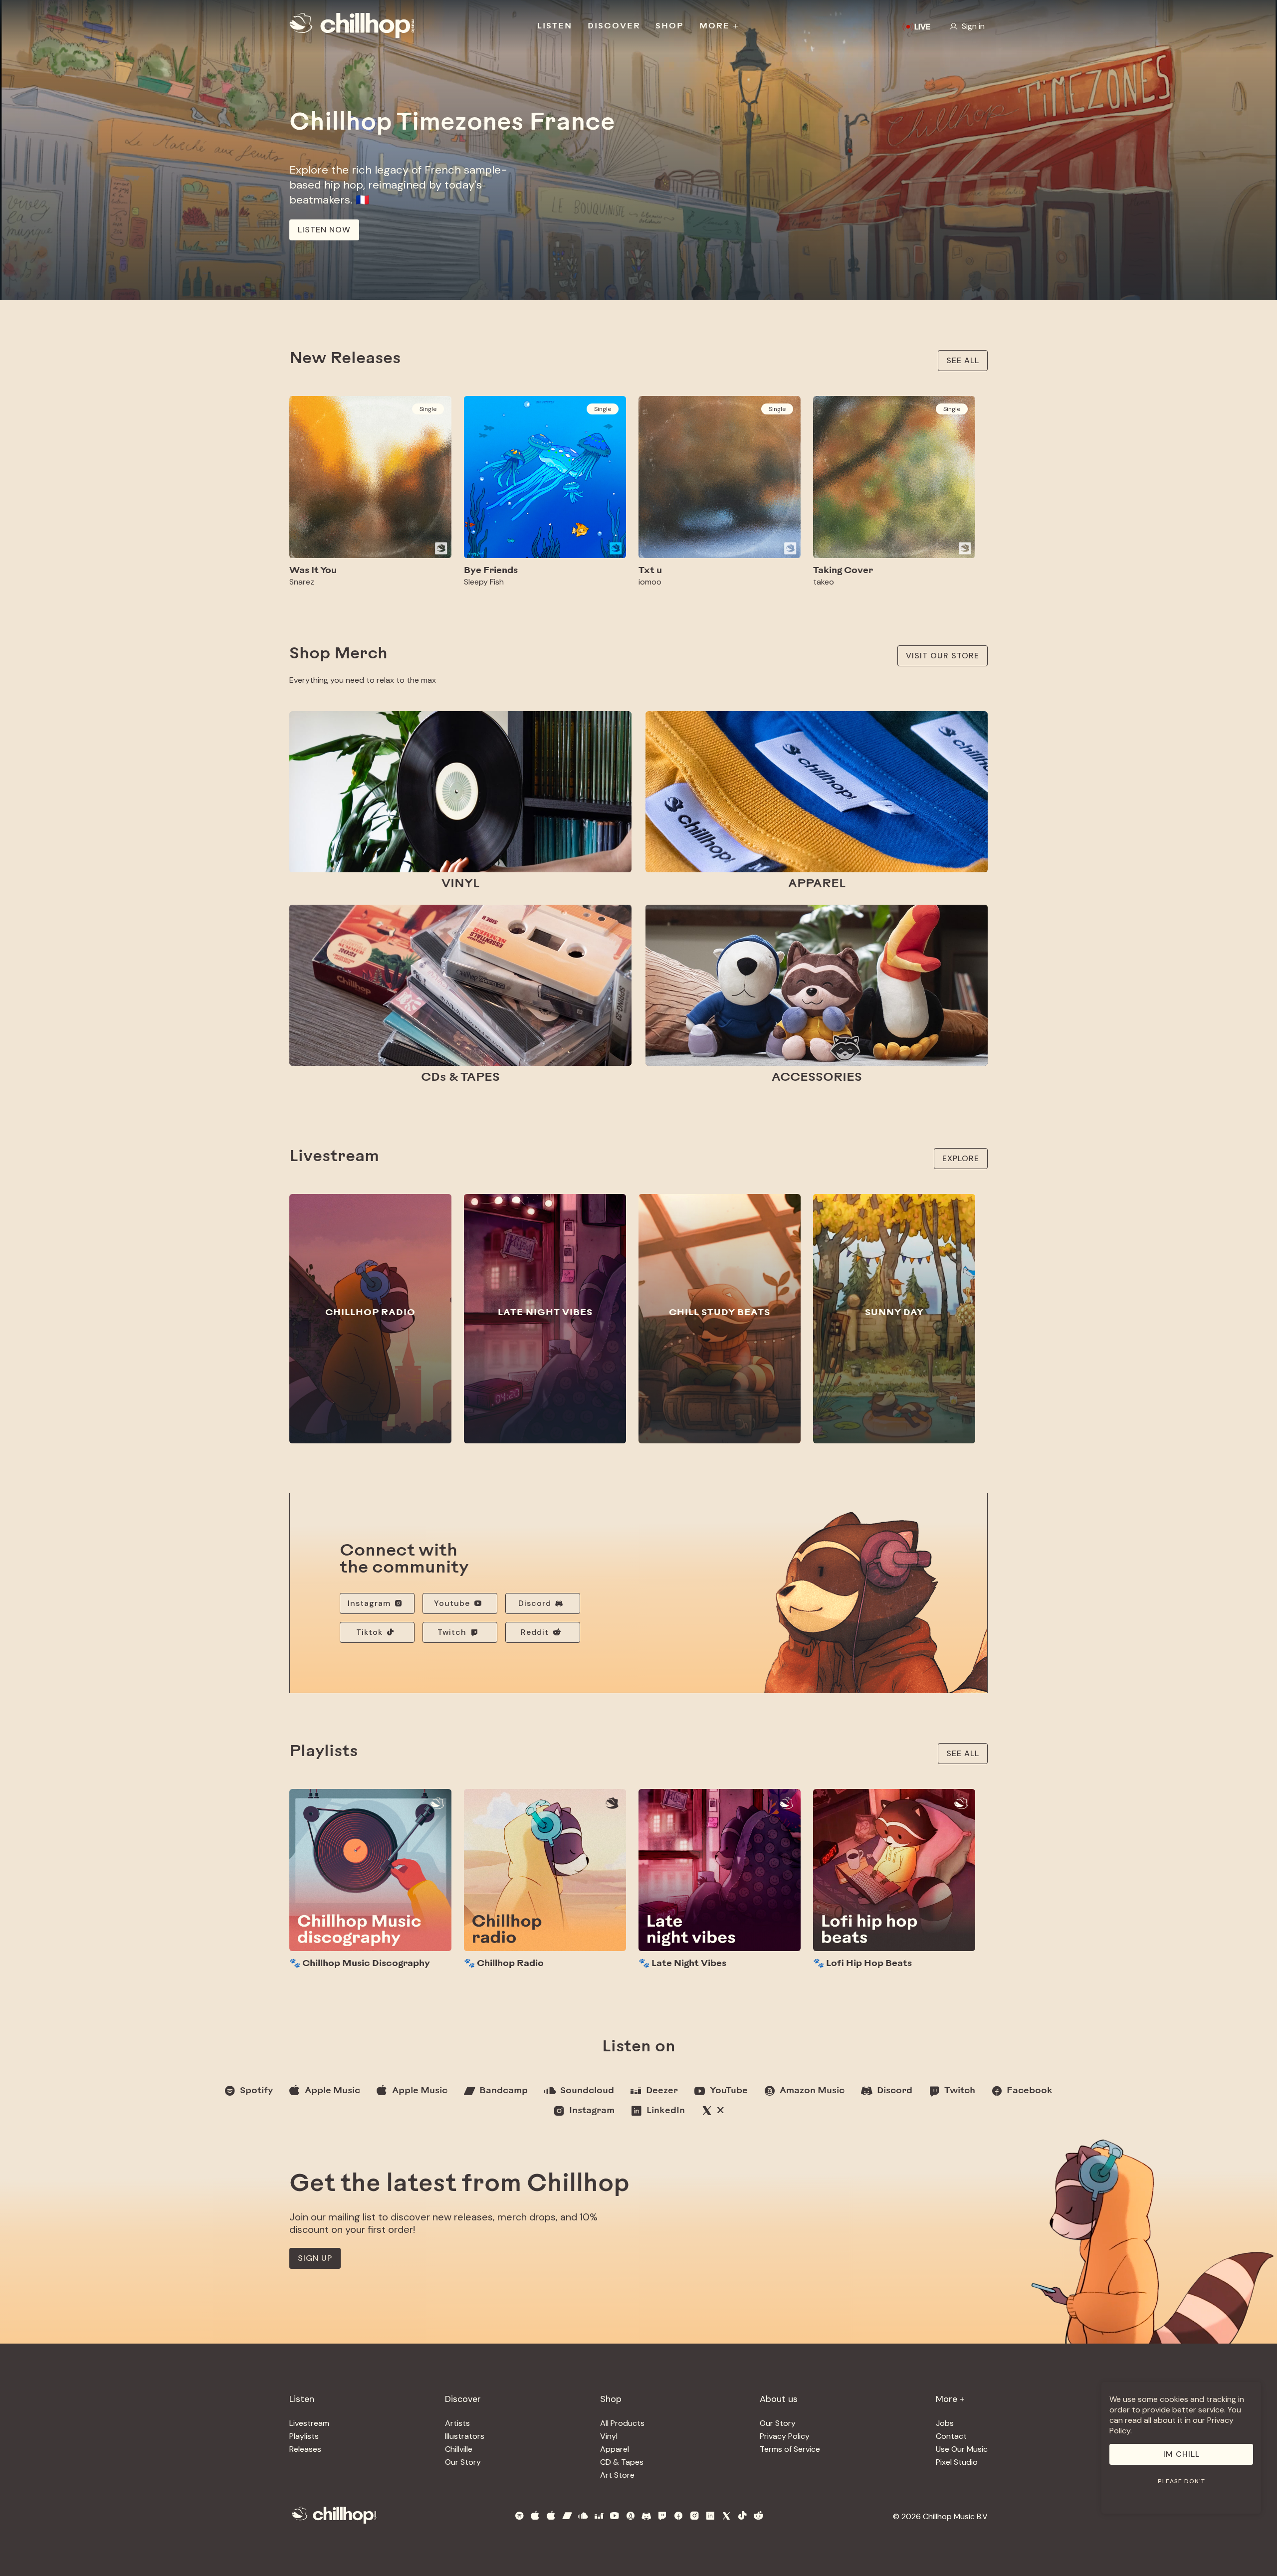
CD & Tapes (622, 2462)
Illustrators (465, 2436)
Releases (305, 2449)
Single (428, 409)
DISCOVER (614, 26)
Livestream (309, 2423)
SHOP (670, 26)
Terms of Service (790, 2449)
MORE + (720, 26)
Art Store (617, 2475)
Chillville (459, 2449)
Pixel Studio (957, 2462)
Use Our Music (962, 2449)
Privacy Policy (785, 2436)
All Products (622, 2423)
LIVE (922, 27)
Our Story (463, 2462)
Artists (457, 2423)
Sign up (315, 2258)
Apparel (615, 2449)
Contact (951, 2436)
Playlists (304, 2436)
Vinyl (609, 2436)
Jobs (945, 2423)
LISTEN (555, 26)
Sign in (973, 26)
